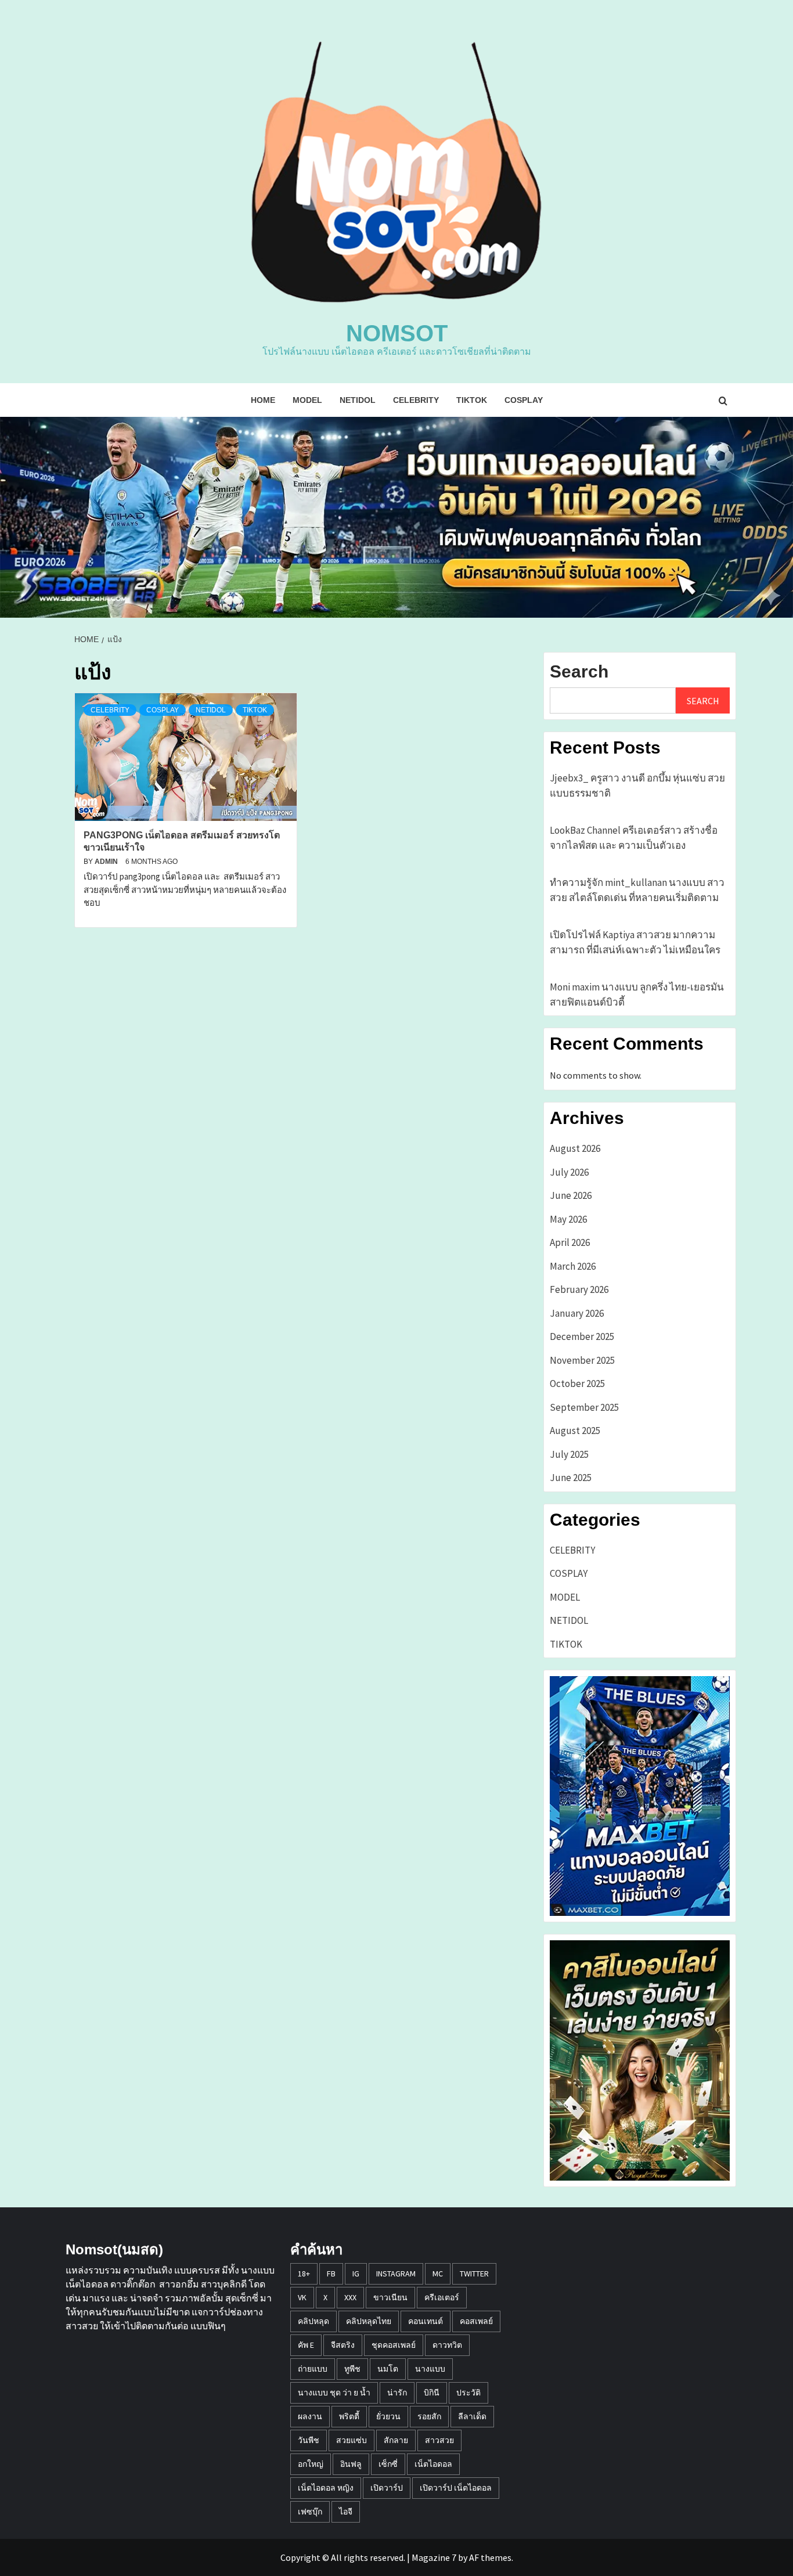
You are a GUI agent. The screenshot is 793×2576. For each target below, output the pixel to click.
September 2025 (584, 1407)
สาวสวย (439, 2440)
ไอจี (346, 2512)
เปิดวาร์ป (387, 2488)
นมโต (388, 2369)
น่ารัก (397, 2393)
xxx (350, 2297)
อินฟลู (351, 2464)
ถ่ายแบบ (313, 2369)
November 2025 (582, 1360)
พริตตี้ (349, 2416)
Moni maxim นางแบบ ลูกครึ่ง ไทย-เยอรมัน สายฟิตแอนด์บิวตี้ (637, 995)
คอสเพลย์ (476, 2321)
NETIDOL (358, 400)
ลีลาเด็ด (472, 2416)
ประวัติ (468, 2393)
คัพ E (306, 2345)
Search (579, 671)
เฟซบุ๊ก (310, 2512)
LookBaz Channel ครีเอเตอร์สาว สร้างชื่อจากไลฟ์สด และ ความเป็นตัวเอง (634, 838)
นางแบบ (430, 2369)
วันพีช (309, 2440)
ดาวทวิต (447, 2345)
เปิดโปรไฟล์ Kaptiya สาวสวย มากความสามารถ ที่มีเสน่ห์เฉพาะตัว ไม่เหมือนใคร (635, 942)
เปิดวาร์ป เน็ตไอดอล (456, 2488)
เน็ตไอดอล (433, 2464)
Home (263, 400)
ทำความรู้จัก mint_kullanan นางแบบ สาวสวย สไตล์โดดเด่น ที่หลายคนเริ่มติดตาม (637, 890)
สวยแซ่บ (352, 2440)
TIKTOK (472, 400)
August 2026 (575, 1148)
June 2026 (571, 1195)
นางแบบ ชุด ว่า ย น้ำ (334, 2393)
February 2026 (579, 1289)
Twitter (474, 2274)
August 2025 (575, 1431)
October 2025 (577, 1384)
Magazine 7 (434, 2557)
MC (438, 2274)
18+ (304, 2274)
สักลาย (396, 2440)
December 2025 (582, 1336)
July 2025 (569, 1454)
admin (107, 862)
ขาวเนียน (390, 2297)
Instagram (396, 2274)
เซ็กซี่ (388, 2464)
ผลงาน (310, 2416)
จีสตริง (343, 2345)
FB (331, 2274)
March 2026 (573, 1266)
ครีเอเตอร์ (442, 2297)
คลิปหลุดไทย (369, 2321)
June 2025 (571, 1478)
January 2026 (577, 1313)
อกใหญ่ (311, 2464)
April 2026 (570, 1242)
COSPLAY (524, 400)
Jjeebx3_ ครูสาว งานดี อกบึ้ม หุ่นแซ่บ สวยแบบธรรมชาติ (637, 786)
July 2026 (569, 1172)
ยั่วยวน (388, 2416)
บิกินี (432, 2393)
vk (302, 2297)
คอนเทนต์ (426, 2321)
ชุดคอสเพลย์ (394, 2345)
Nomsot (397, 333)
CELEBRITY (416, 400)
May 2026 (568, 1219)
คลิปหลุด (313, 2321)
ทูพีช (352, 2369)
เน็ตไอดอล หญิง (326, 2488)
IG (356, 2274)
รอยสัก (429, 2416)
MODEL (307, 400)
